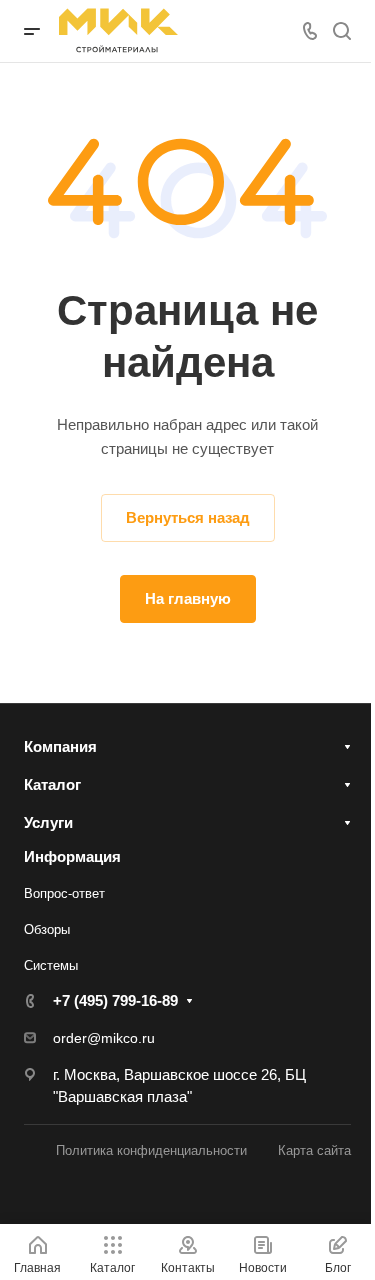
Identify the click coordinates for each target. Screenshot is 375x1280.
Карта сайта (314, 1150)
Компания (60, 746)
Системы (51, 965)
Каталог (52, 784)
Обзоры (47, 929)
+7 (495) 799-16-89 (115, 1000)
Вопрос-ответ (64, 893)
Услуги (48, 822)
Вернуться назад (188, 517)
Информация (72, 856)
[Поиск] (341, 31)
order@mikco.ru (104, 1038)
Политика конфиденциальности (151, 1150)
